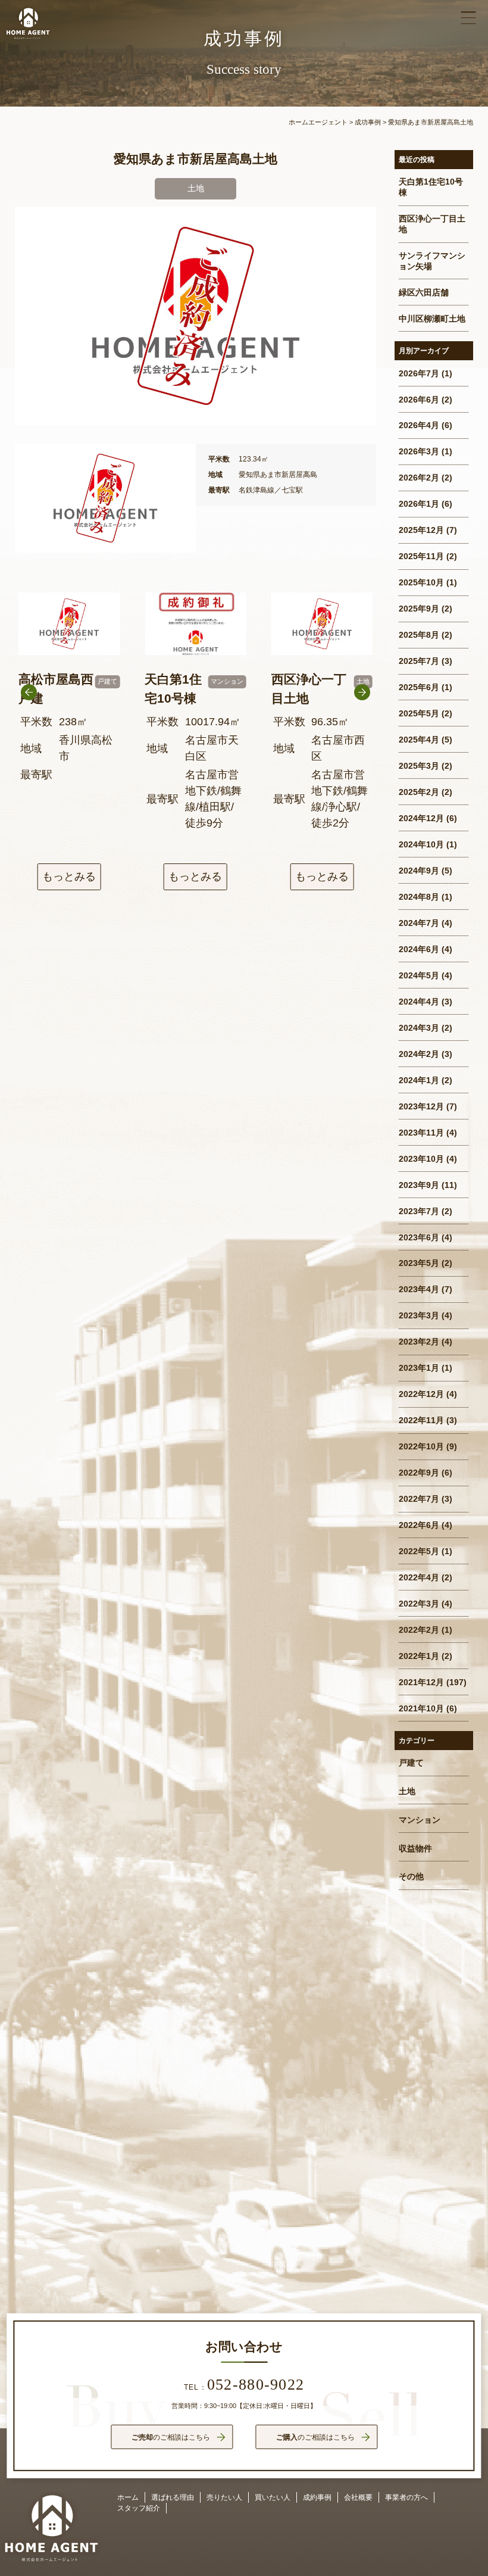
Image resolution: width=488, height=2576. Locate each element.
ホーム (128, 2497)
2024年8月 (419, 897)
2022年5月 (419, 1551)
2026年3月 (419, 452)
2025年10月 (421, 583)
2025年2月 (419, 792)
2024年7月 (419, 923)
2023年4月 (419, 1289)
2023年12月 (421, 1107)
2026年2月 (419, 478)
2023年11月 (421, 1133)
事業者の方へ (406, 2497)
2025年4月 (419, 740)
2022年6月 (419, 1525)
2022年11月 (421, 1420)
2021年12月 (421, 1682)
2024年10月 (421, 845)
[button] (362, 723)
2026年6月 (419, 400)
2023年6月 (419, 1238)
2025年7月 (419, 661)
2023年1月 (419, 1368)
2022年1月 (419, 1656)
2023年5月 (419, 1263)
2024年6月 (419, 949)
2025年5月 (419, 714)
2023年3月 (419, 1316)
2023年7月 (419, 1211)
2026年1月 (419, 504)
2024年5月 (419, 976)
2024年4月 (419, 1002)
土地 (407, 1791)
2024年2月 (419, 1054)
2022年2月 (419, 1630)
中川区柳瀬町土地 (432, 319)
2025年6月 (419, 687)
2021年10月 (421, 1709)
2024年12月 (421, 818)
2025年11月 (421, 556)
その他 (411, 1877)
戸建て (411, 1763)
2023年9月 (419, 1185)
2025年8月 (419, 635)
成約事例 (317, 2497)
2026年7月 (419, 374)
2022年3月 (419, 1604)
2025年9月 (419, 609)
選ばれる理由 (173, 2497)
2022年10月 (421, 1447)
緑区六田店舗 (424, 293)
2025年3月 (419, 766)
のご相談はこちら (171, 2437)
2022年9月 (419, 1473)
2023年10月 (421, 1159)
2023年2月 (419, 1342)
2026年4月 (419, 425)
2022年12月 (421, 1394)
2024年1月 (419, 1080)
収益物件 (415, 1849)
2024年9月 (419, 871)
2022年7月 (419, 1499)
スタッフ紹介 (139, 2508)
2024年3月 (419, 1028)
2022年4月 (419, 1578)
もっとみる (69, 877)
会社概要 (358, 2497)
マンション (420, 1820)
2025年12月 (421, 530)
